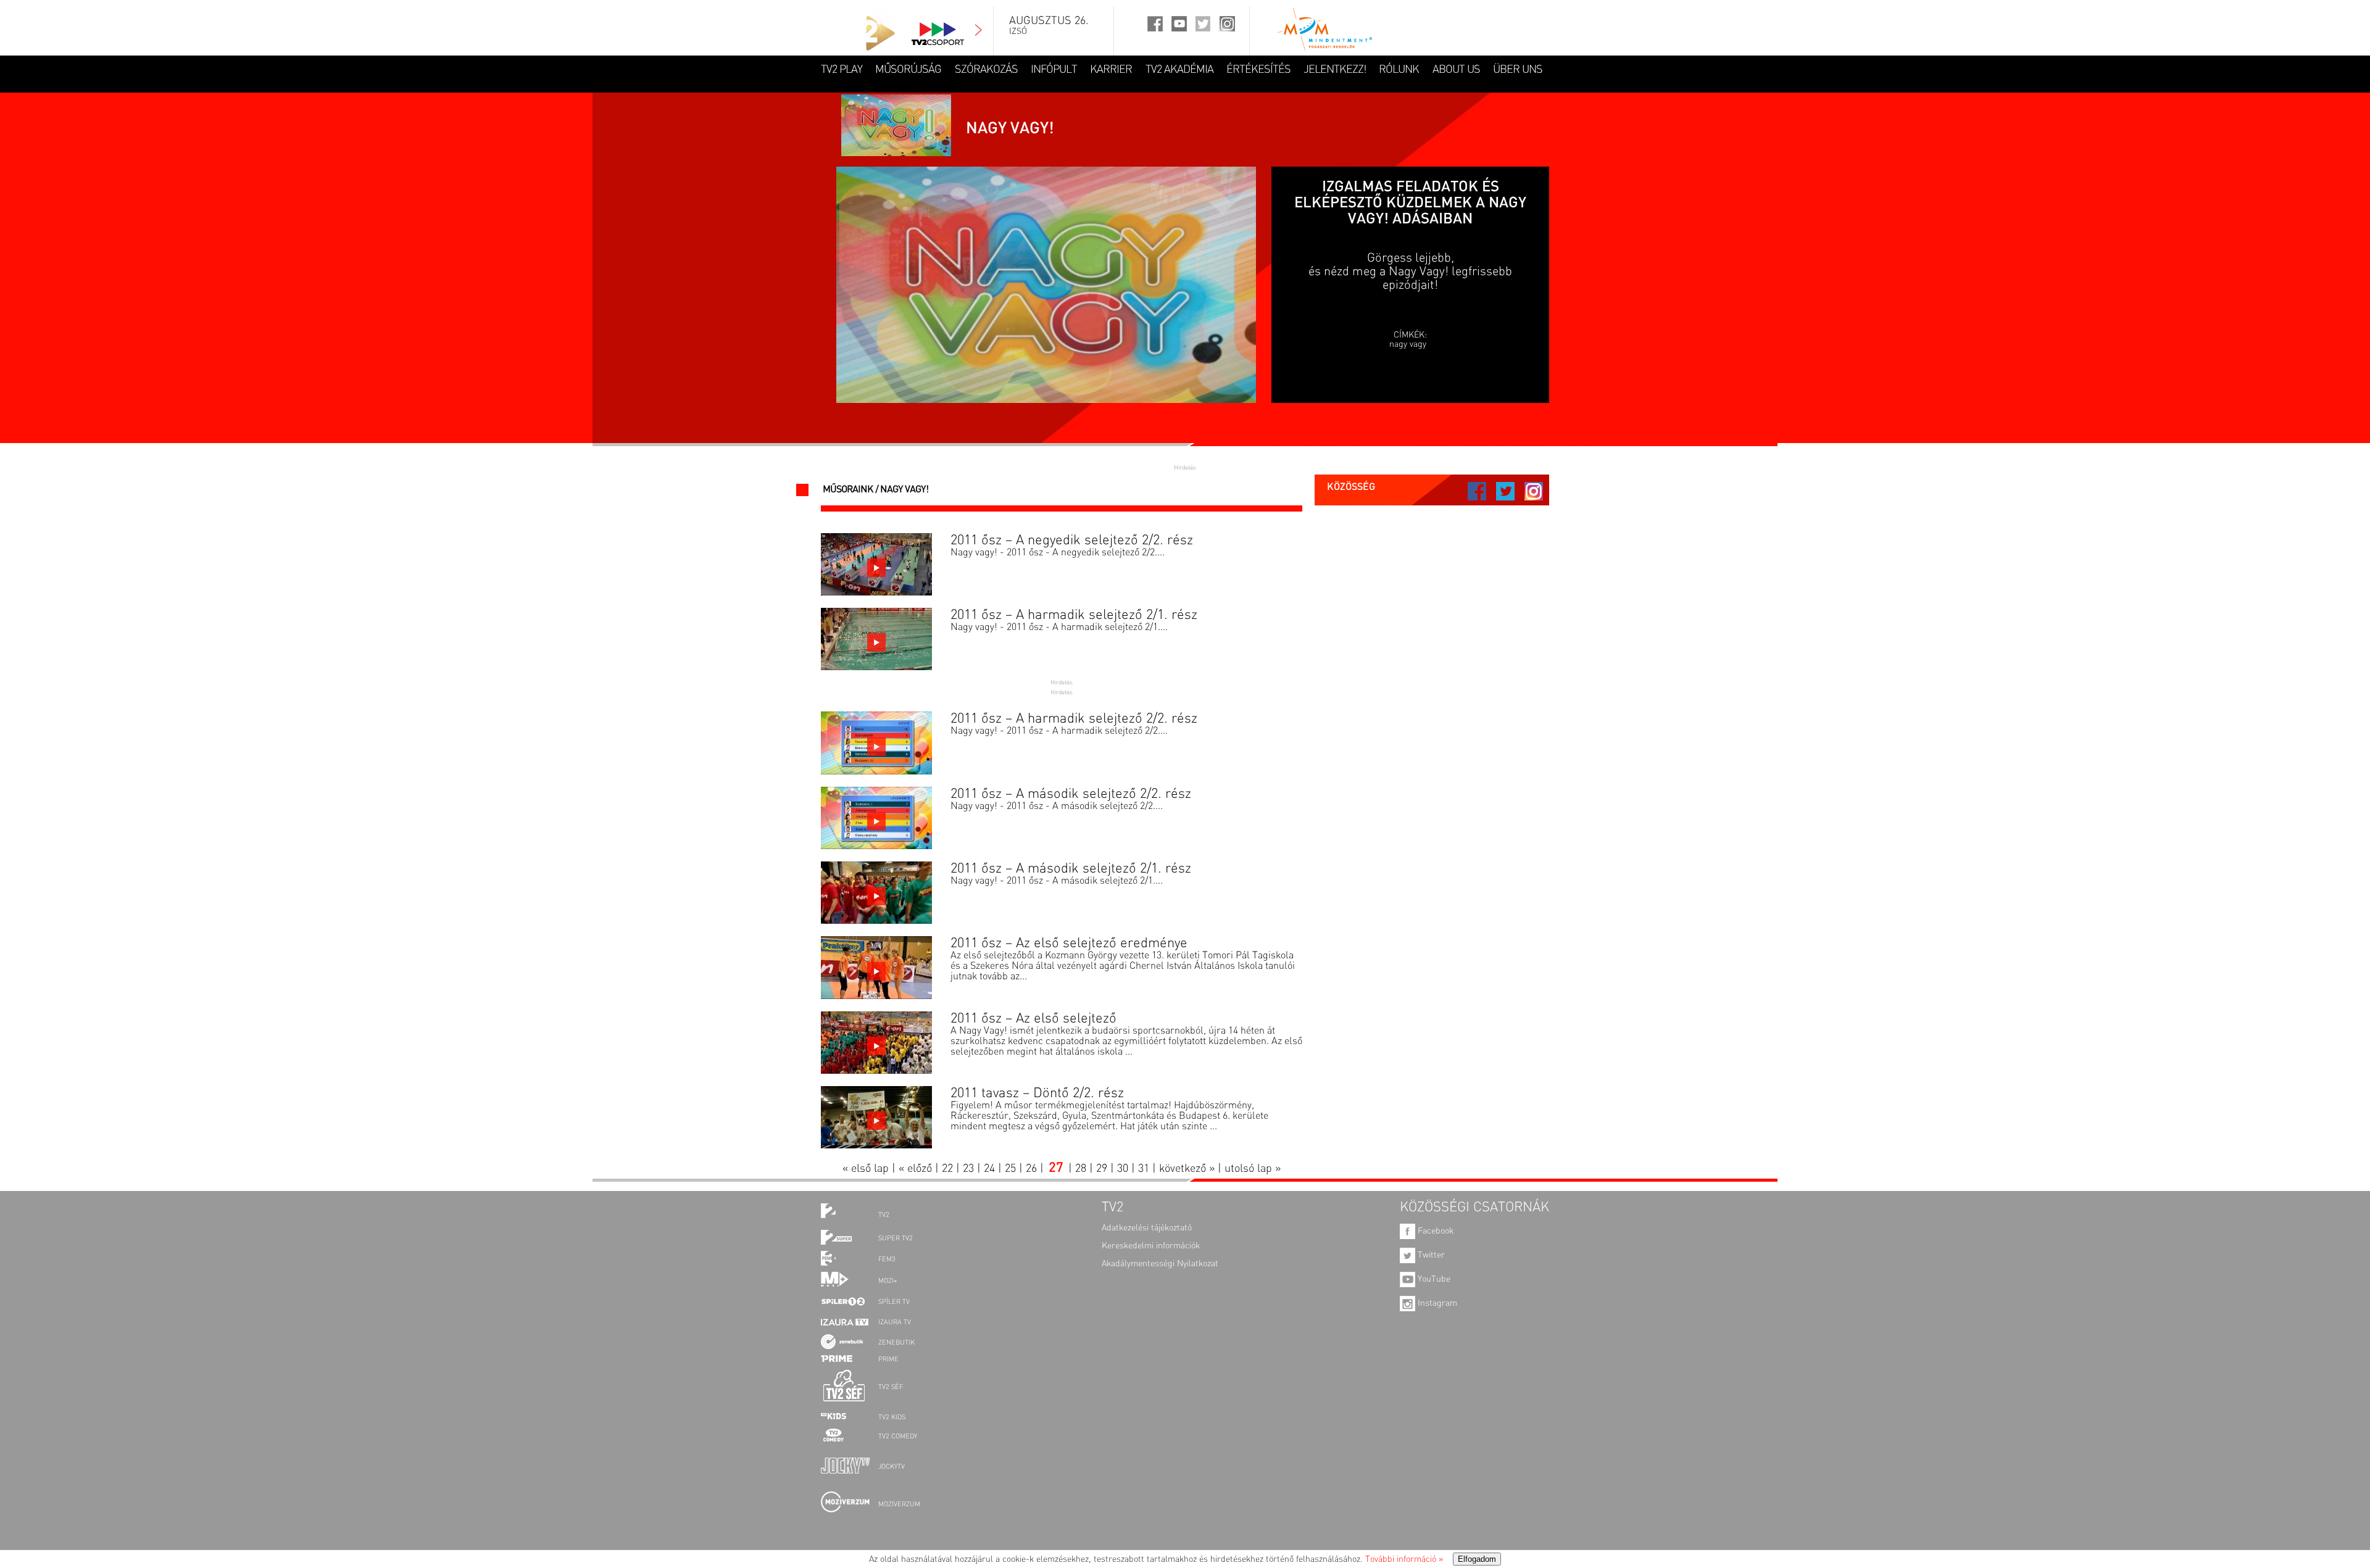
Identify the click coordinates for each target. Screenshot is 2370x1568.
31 (1144, 1169)
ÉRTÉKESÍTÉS (1258, 70)
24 (989, 1169)
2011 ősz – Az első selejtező (1033, 1019)
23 (968, 1169)
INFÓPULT (1054, 70)
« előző (915, 1169)
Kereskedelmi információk (1151, 1246)
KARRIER (1111, 70)
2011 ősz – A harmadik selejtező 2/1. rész (1074, 615)
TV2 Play (842, 70)
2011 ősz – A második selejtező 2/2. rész (1071, 794)
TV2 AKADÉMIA (1179, 70)
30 (1123, 1169)
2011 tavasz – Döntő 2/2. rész (1037, 1093)
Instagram (1436, 1303)
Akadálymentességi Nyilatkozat (1160, 1264)
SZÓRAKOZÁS (986, 70)
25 (1010, 1169)
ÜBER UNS (1518, 70)
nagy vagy (1408, 344)
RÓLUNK (1399, 70)
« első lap (866, 1169)
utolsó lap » (1253, 1169)
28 (1081, 1169)
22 (947, 1169)
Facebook (1434, 1231)
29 (1102, 1169)
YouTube (1433, 1279)
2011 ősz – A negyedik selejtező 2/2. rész (1072, 541)
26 (1031, 1169)
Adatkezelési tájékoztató (1147, 1228)
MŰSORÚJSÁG (908, 70)
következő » (1187, 1169)
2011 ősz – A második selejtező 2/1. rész (1071, 869)
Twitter (1430, 1255)
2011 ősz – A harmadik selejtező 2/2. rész (1074, 719)
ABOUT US (1456, 70)
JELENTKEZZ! (1335, 70)
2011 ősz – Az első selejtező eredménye (1069, 944)
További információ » (1404, 1559)
